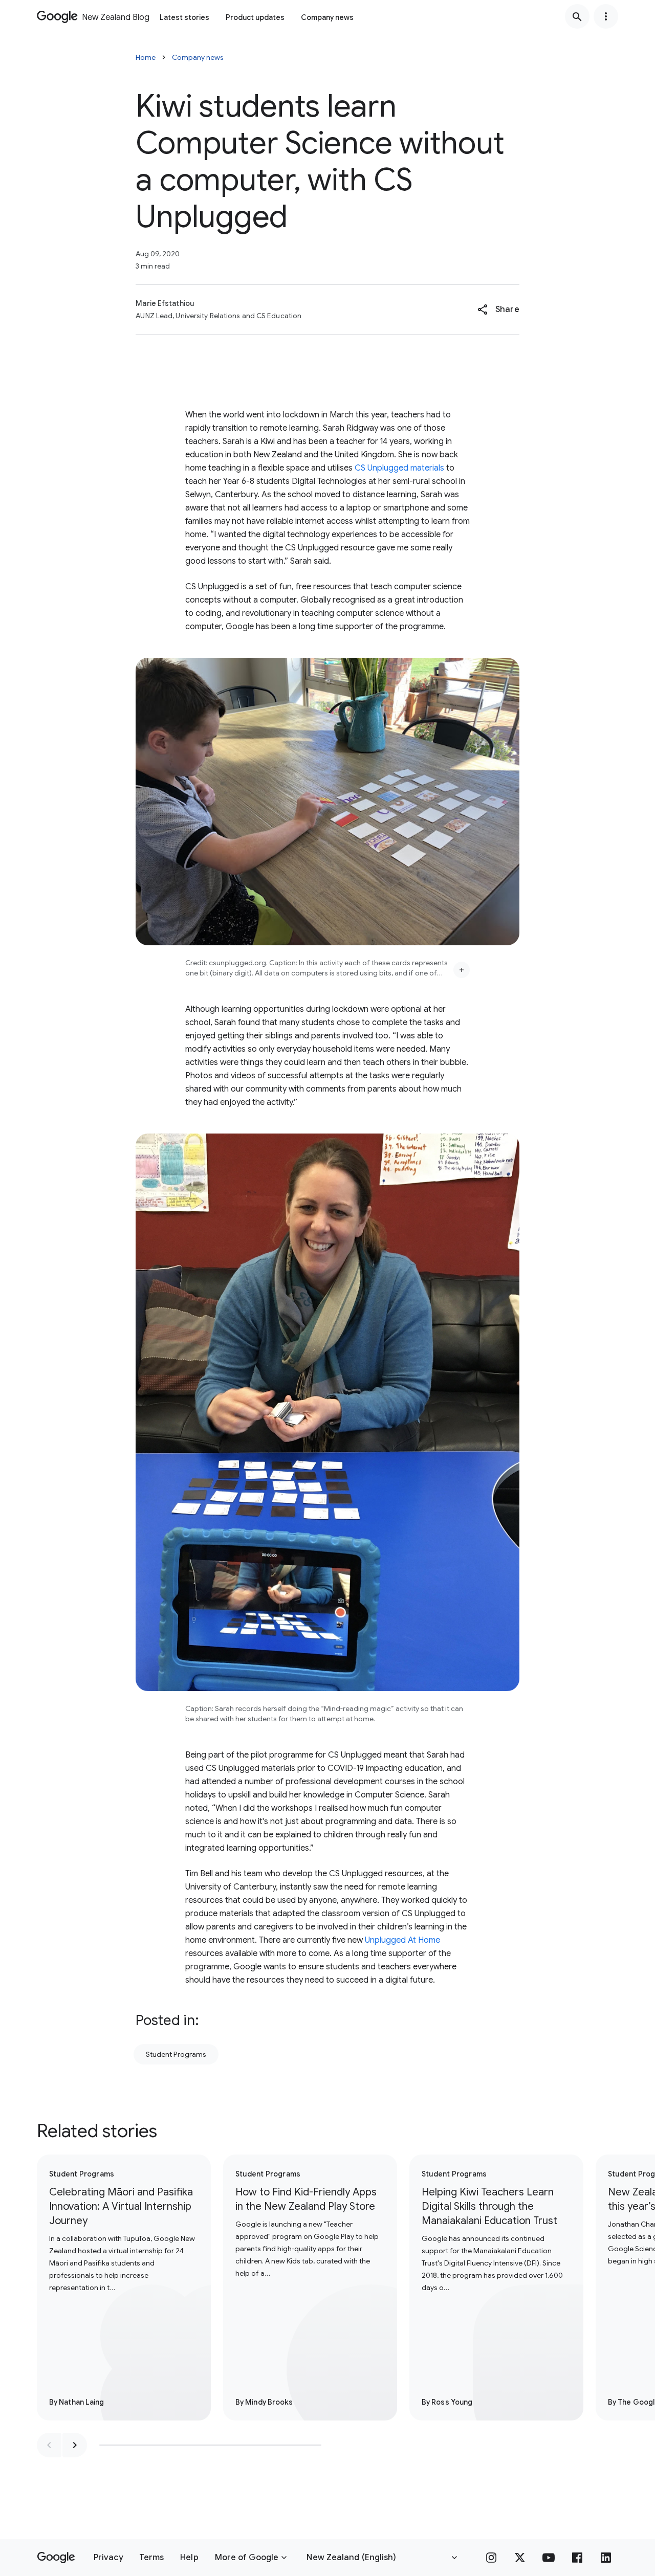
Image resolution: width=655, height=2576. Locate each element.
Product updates (255, 17)
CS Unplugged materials (399, 468)
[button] (498, 309)
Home (146, 57)
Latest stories (184, 17)
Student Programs (176, 2054)
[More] (462, 970)
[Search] (577, 16)
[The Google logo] (56, 2558)
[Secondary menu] (606, 16)
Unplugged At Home (402, 1940)
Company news (327, 17)
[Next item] (75, 2445)
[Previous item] (49, 2445)
